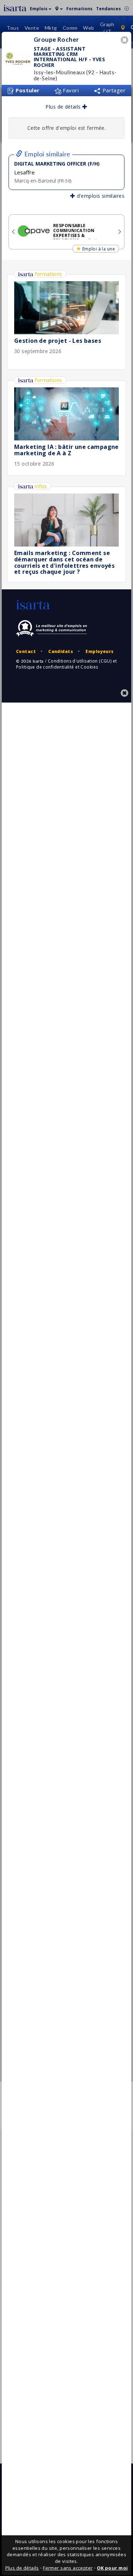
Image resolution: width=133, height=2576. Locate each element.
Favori (70, 90)
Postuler (27, 90)
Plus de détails (64, 107)
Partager (113, 90)
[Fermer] (126, 41)
